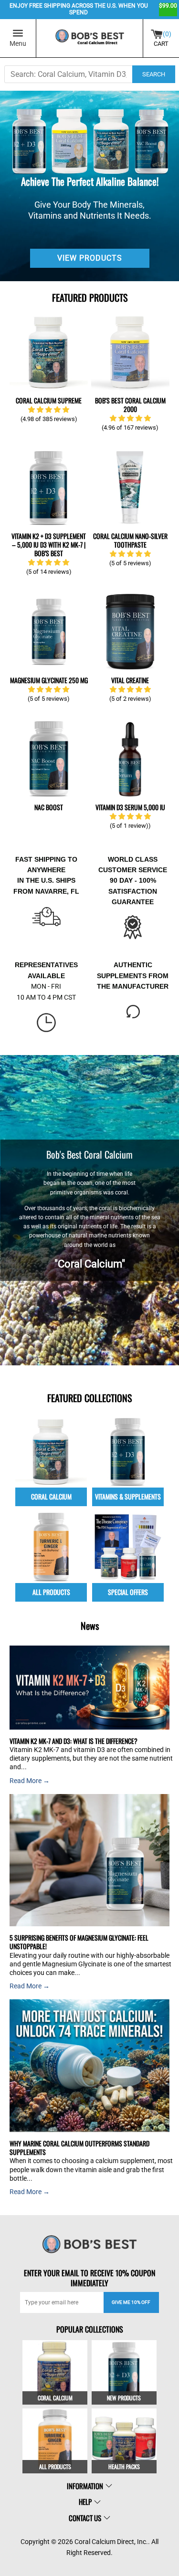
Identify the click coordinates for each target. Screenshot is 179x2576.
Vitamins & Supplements (128, 1496)
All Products (51, 1592)
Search (154, 74)
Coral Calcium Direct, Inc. (111, 2542)
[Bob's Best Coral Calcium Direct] (90, 38)
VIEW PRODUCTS (90, 258)
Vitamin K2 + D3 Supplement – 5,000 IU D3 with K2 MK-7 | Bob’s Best (49, 544)
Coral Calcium (51, 1496)
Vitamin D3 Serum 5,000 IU (130, 807)
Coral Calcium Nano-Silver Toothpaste (130, 540)
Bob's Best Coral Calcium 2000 (130, 405)
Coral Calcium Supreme (49, 400)
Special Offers (128, 1592)
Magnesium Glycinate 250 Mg (49, 680)
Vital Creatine (130, 680)
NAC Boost (49, 807)
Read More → (30, 1781)
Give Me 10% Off (131, 2302)
